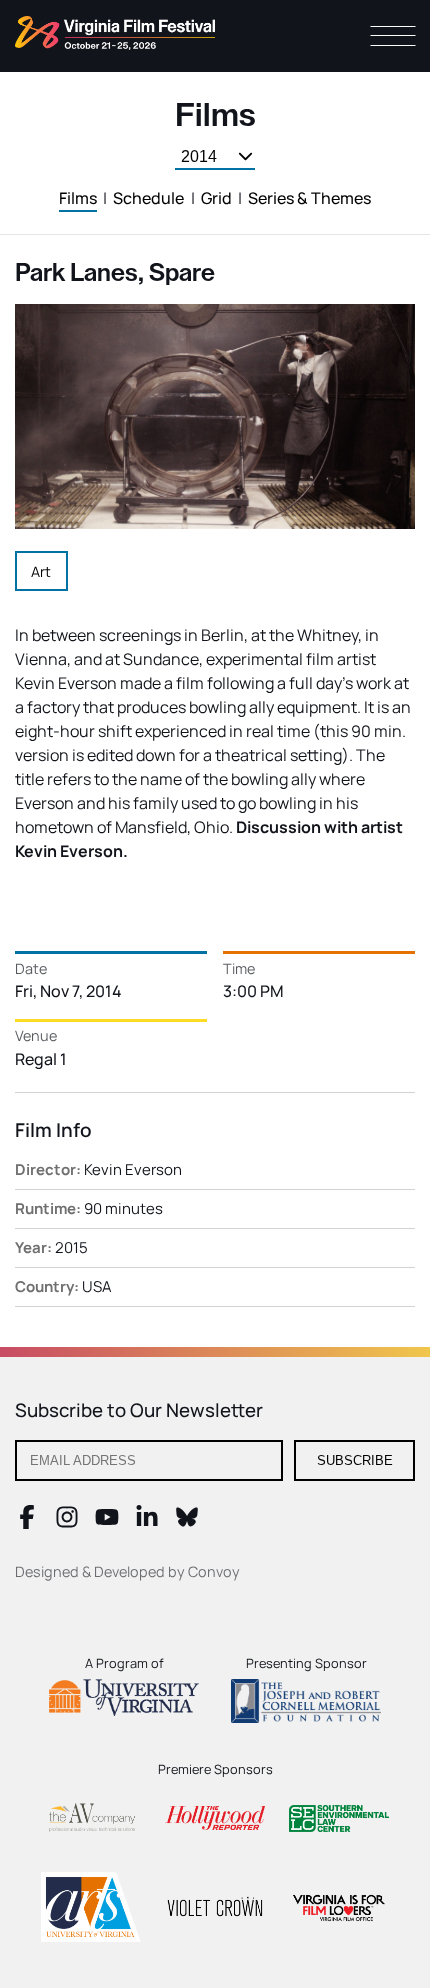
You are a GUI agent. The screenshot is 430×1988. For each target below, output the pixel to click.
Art (41, 571)
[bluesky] (187, 1523)
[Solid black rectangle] (215, 1910)
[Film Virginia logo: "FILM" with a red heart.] (339, 1910)
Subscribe (355, 1460)
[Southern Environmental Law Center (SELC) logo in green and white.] (339, 1821)
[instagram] (67, 1523)
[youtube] (107, 1523)
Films (78, 198)
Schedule (148, 198)
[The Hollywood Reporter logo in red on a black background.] (215, 1820)
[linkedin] (147, 1523)
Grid (216, 198)
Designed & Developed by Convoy (127, 1571)
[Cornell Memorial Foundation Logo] (306, 1704)
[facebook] (27, 1523)
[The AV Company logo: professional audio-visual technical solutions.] (91, 1821)
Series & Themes (309, 198)
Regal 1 (41, 1059)
